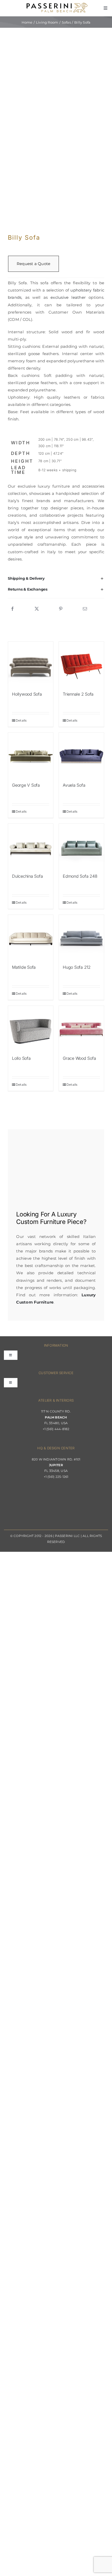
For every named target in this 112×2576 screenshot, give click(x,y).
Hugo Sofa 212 (77, 967)
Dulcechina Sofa (27, 876)
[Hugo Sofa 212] (81, 937)
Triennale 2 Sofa (78, 694)
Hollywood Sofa (27, 694)
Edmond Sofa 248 (80, 876)
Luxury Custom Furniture (46, 1218)
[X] (37, 609)
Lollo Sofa (21, 1058)
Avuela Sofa (74, 785)
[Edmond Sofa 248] (81, 846)
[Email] (85, 609)
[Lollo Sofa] (31, 1028)
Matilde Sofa (24, 967)
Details (21, 720)
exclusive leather (68, 297)
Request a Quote (33, 264)
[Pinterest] (61, 609)
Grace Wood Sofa (79, 1058)
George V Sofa (26, 785)
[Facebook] (13, 609)
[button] (56, 579)
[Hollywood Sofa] (31, 664)
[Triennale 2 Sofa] (81, 664)
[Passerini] (57, 5)
